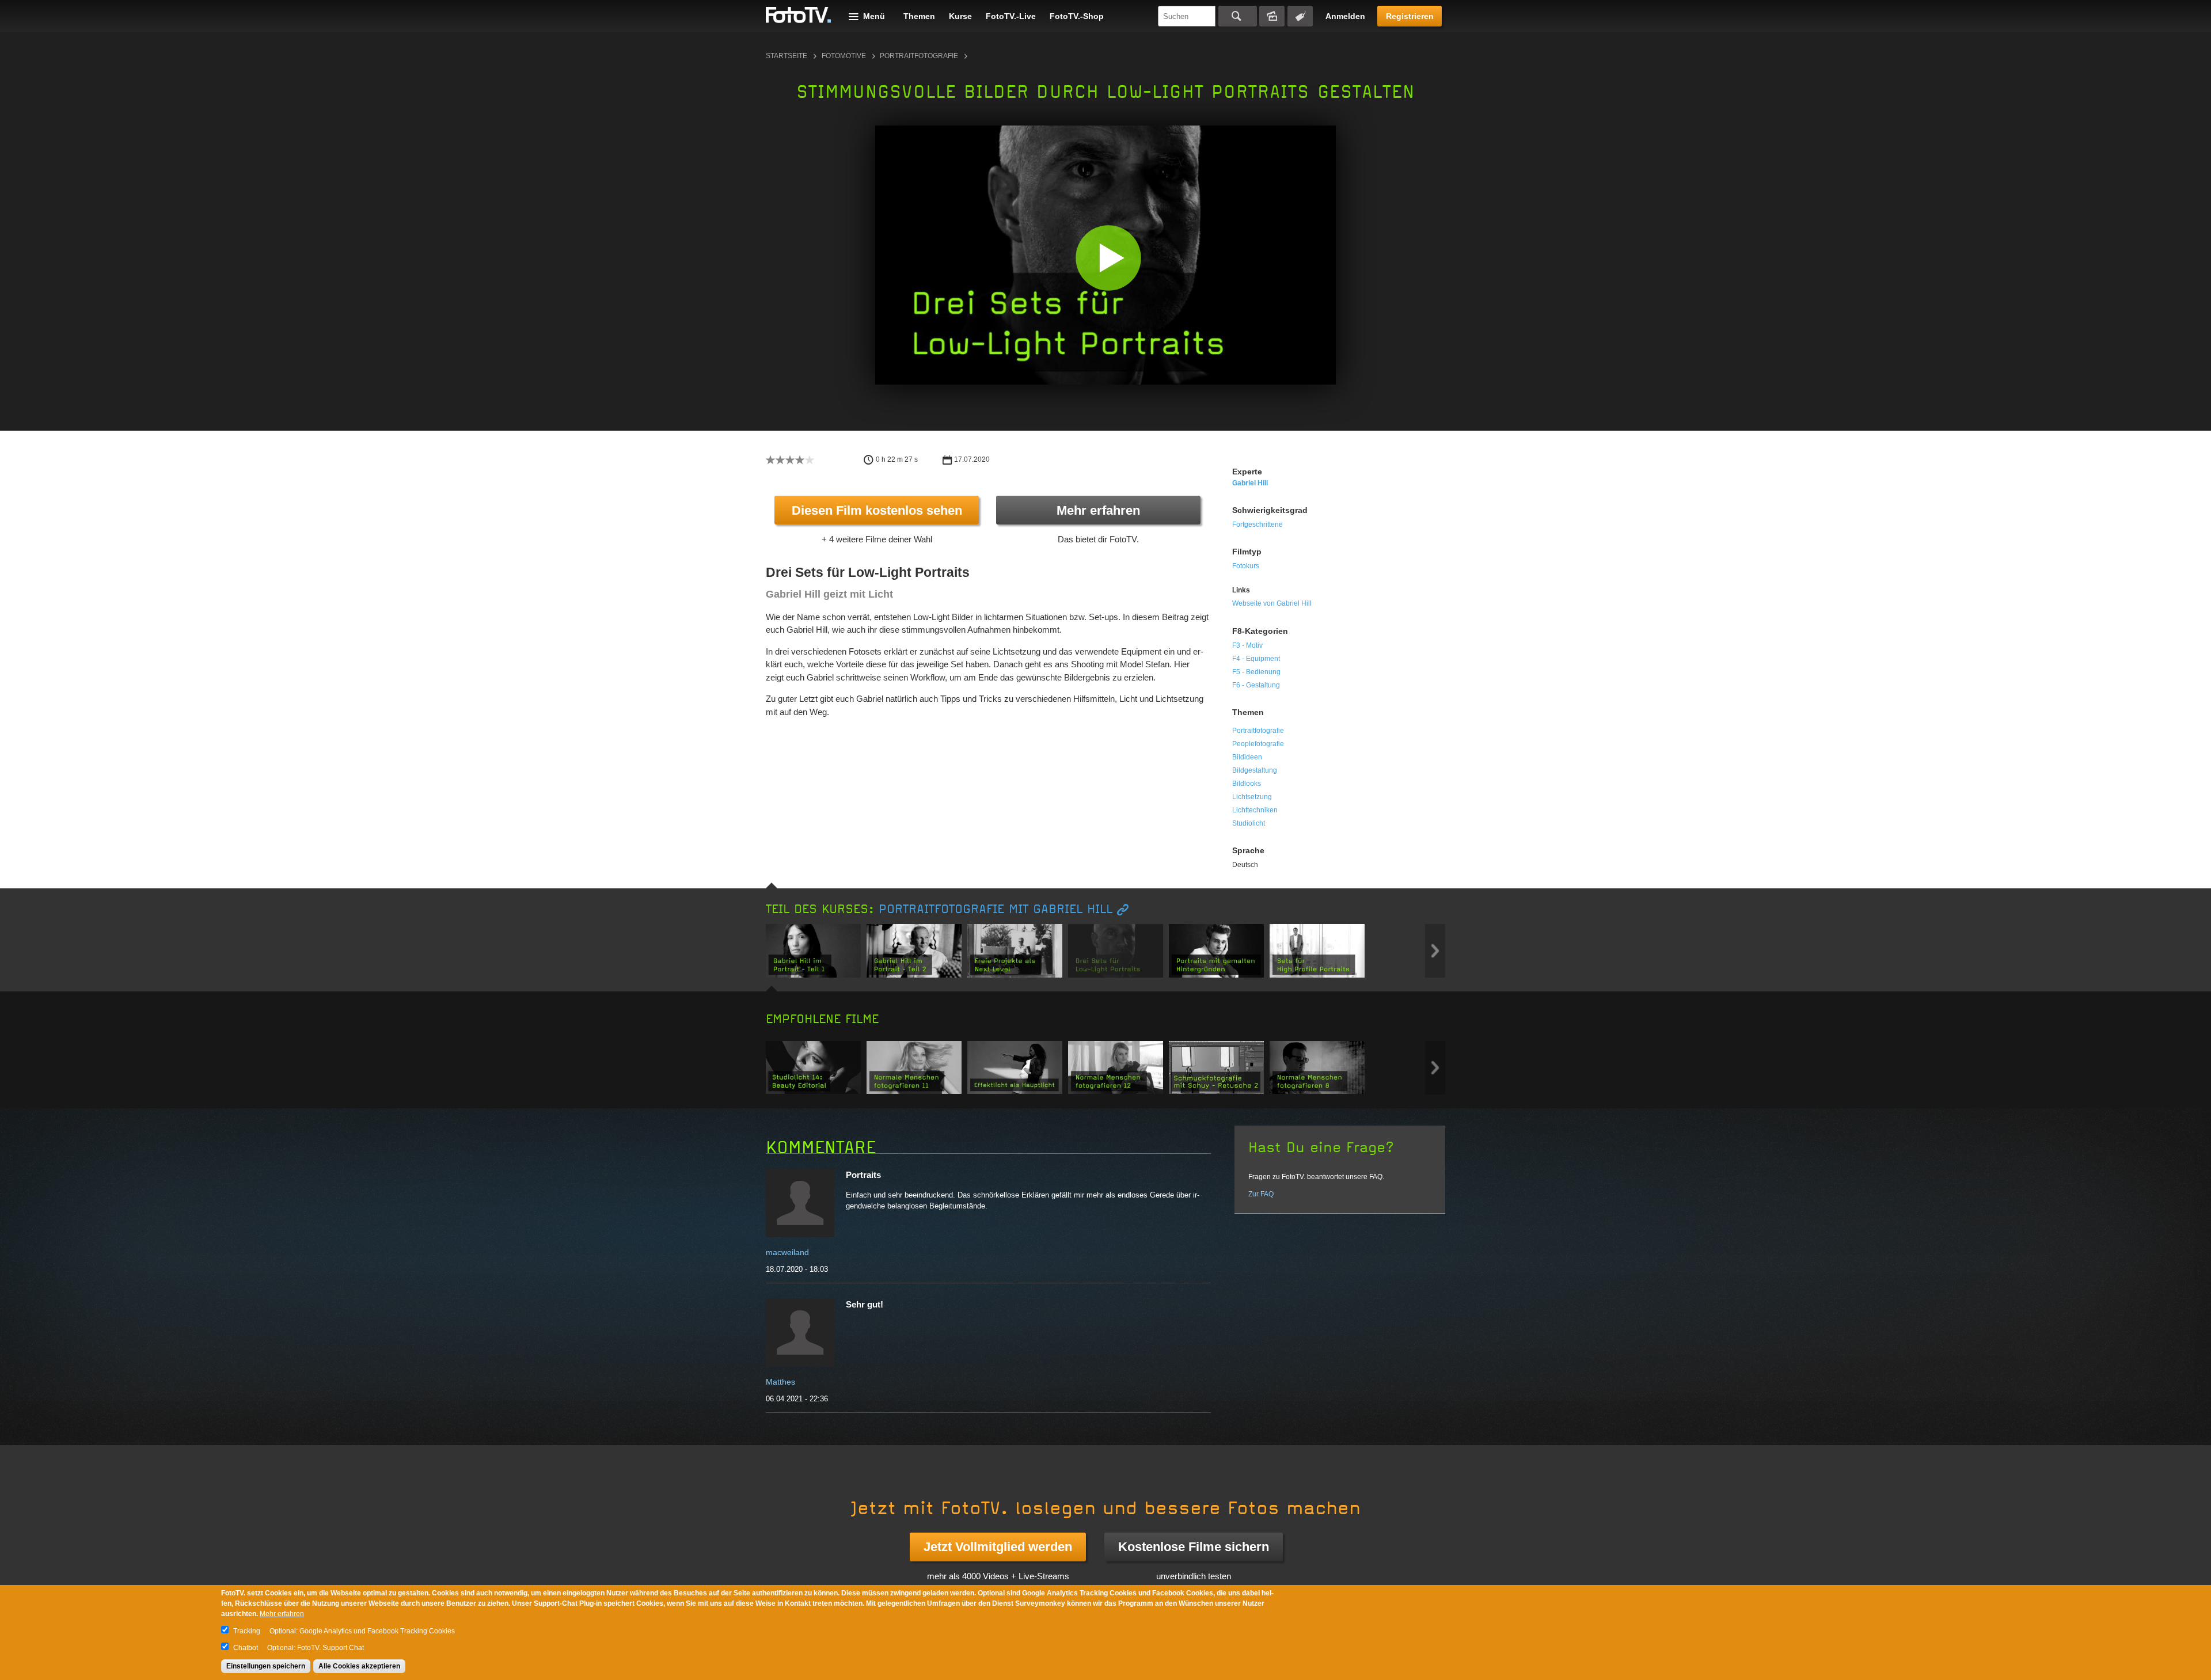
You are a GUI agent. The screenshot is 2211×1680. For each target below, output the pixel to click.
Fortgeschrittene (1258, 524)
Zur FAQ (1261, 1194)
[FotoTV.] (799, 16)
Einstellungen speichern (266, 1666)
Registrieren (1410, 16)
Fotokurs (1246, 566)
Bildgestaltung (1255, 770)
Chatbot (246, 1648)
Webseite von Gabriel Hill (1272, 603)
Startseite (787, 56)
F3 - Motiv (1247, 645)
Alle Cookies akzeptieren (359, 1666)
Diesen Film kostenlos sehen (877, 510)
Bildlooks (1247, 784)
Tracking (247, 1631)
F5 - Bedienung (1256, 672)
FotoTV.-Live (1011, 16)
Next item (1435, 951)
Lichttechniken (1255, 810)
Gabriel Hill (1250, 483)
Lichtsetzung (1252, 797)
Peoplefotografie (1258, 744)
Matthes (780, 1382)
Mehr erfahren (1098, 510)
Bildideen (1247, 757)
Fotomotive (844, 56)
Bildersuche (1272, 16)
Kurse (960, 16)
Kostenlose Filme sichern (1194, 1547)
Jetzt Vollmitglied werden (998, 1547)
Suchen (1238, 16)
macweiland (787, 1252)
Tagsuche (1300, 16)
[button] (1108, 258)
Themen (919, 16)
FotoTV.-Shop (1077, 16)
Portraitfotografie (919, 56)
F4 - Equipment (1256, 659)
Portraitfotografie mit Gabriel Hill (996, 909)
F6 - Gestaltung (1256, 685)
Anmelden (1345, 16)
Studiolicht (1249, 823)
